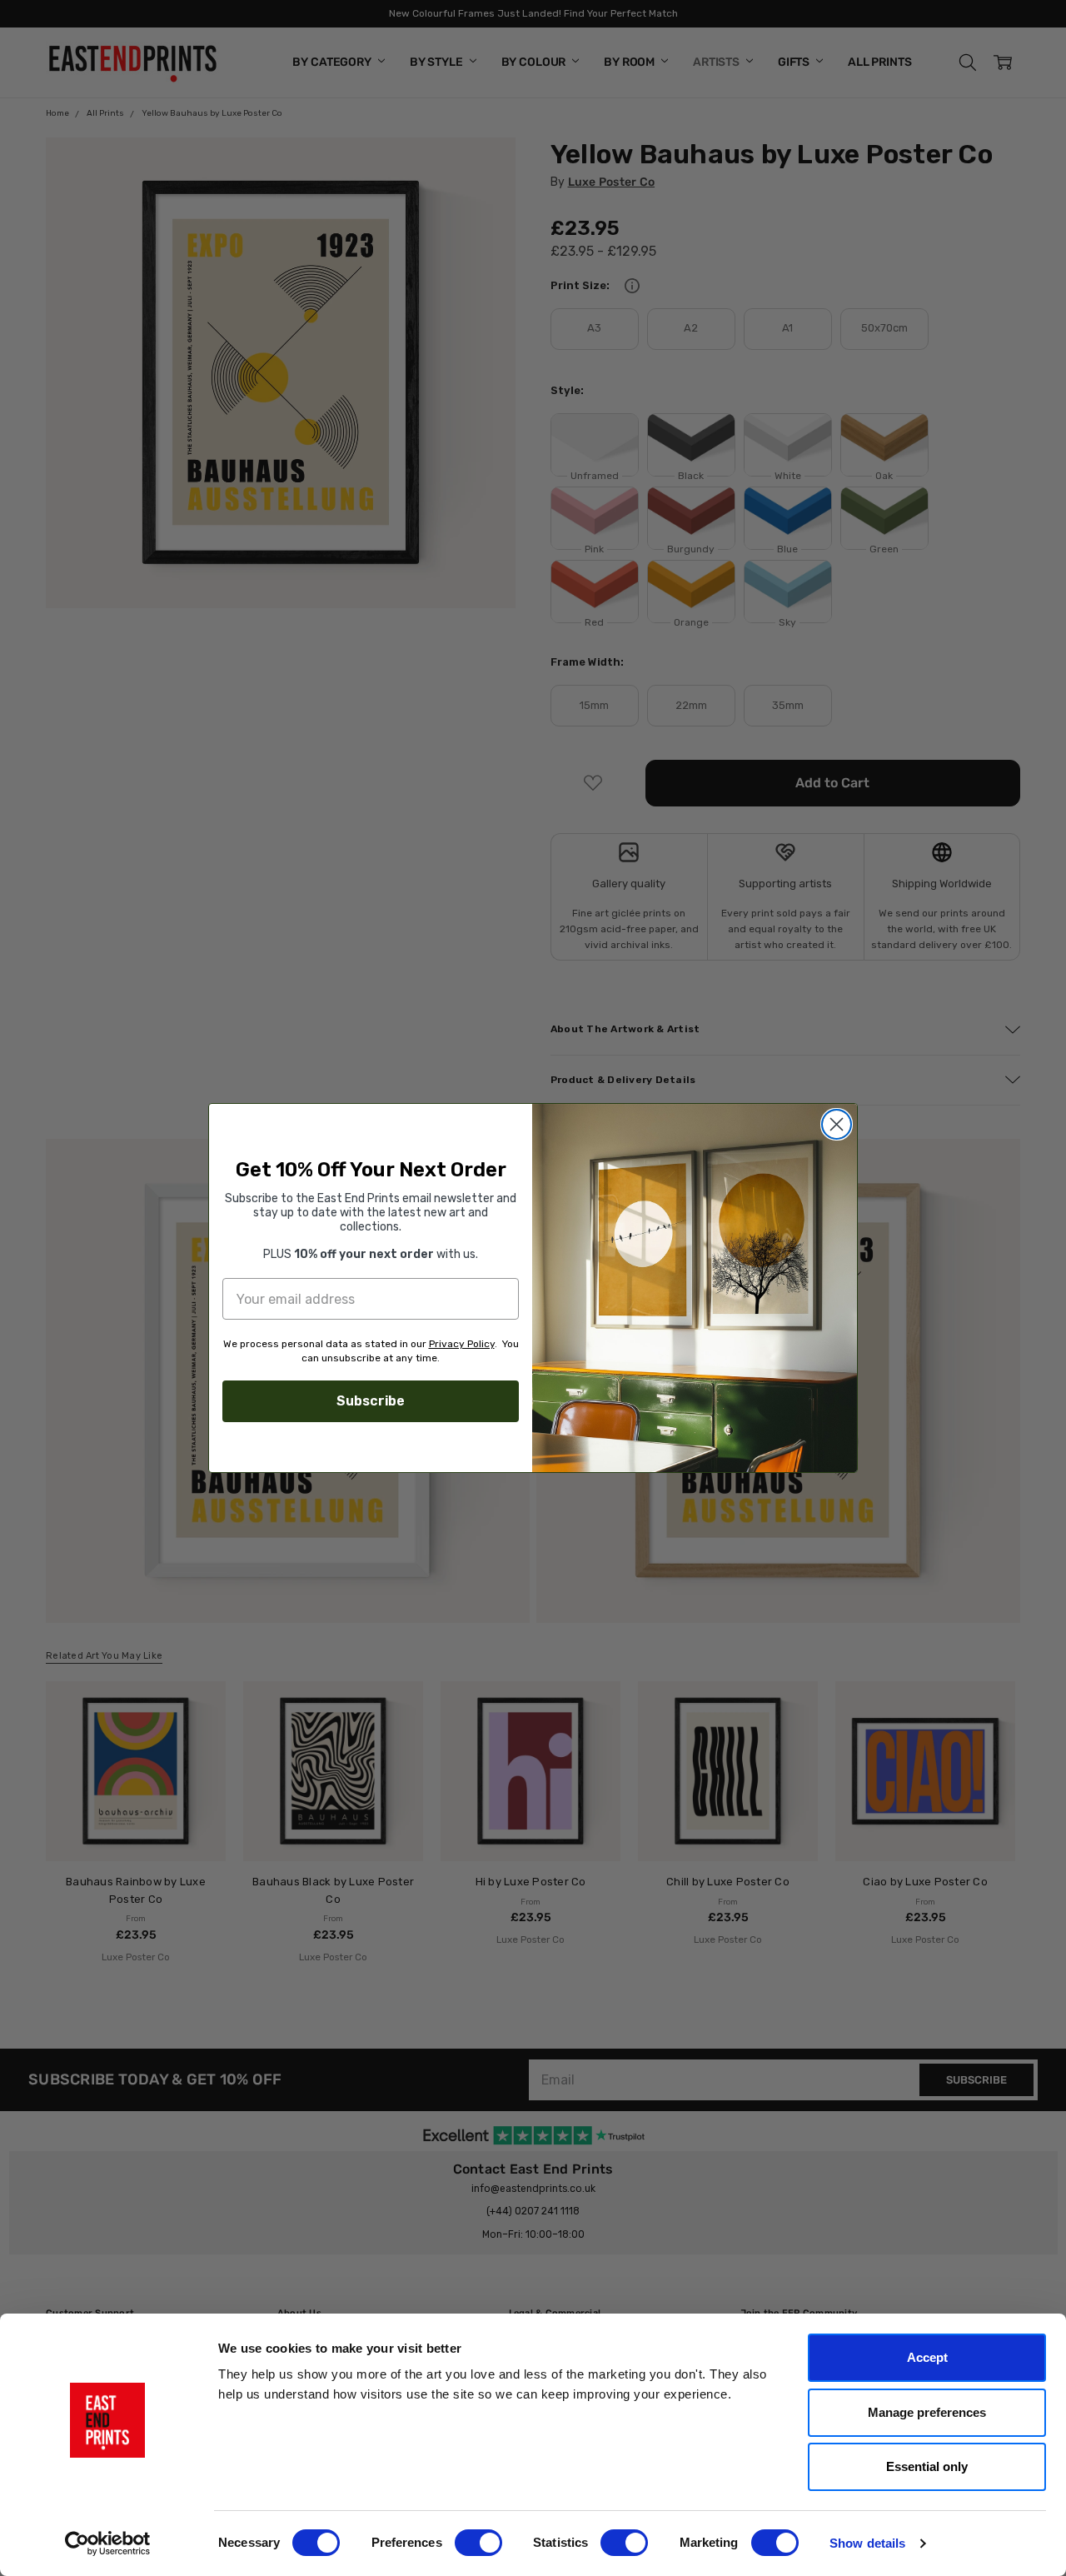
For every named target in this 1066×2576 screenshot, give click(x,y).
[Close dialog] (837, 1124)
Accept (927, 2357)
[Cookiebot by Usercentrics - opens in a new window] (108, 2544)
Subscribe (371, 1401)
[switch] (478, 2543)
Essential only (927, 2466)
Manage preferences (927, 2412)
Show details (867, 2543)
